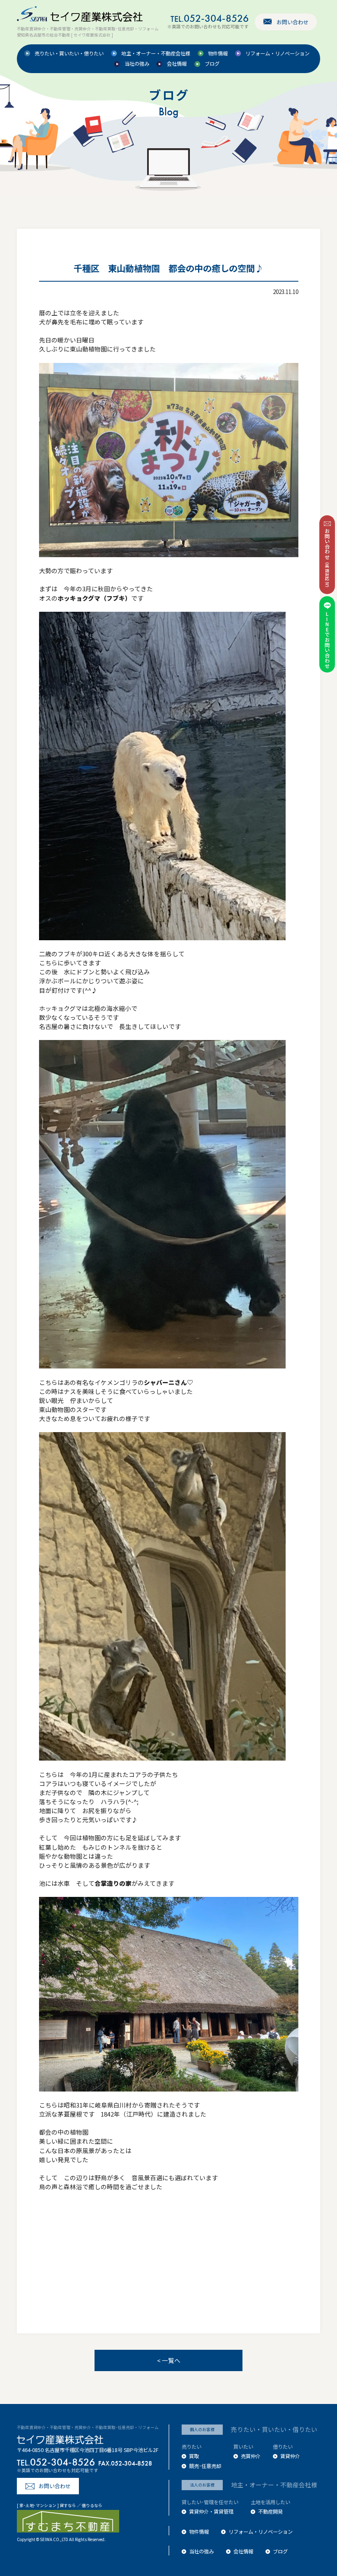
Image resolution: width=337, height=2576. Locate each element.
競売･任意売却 (205, 2466)
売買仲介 (251, 2456)
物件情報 (218, 54)
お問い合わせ (293, 22)
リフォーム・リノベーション (277, 54)
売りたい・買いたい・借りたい (69, 54)
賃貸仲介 (290, 2456)
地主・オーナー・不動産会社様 (156, 54)
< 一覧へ (169, 2360)
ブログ (212, 64)
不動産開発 (270, 2512)
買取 (194, 2456)
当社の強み (137, 64)
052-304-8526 (210, 18)
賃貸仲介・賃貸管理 (211, 2512)
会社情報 (177, 64)
